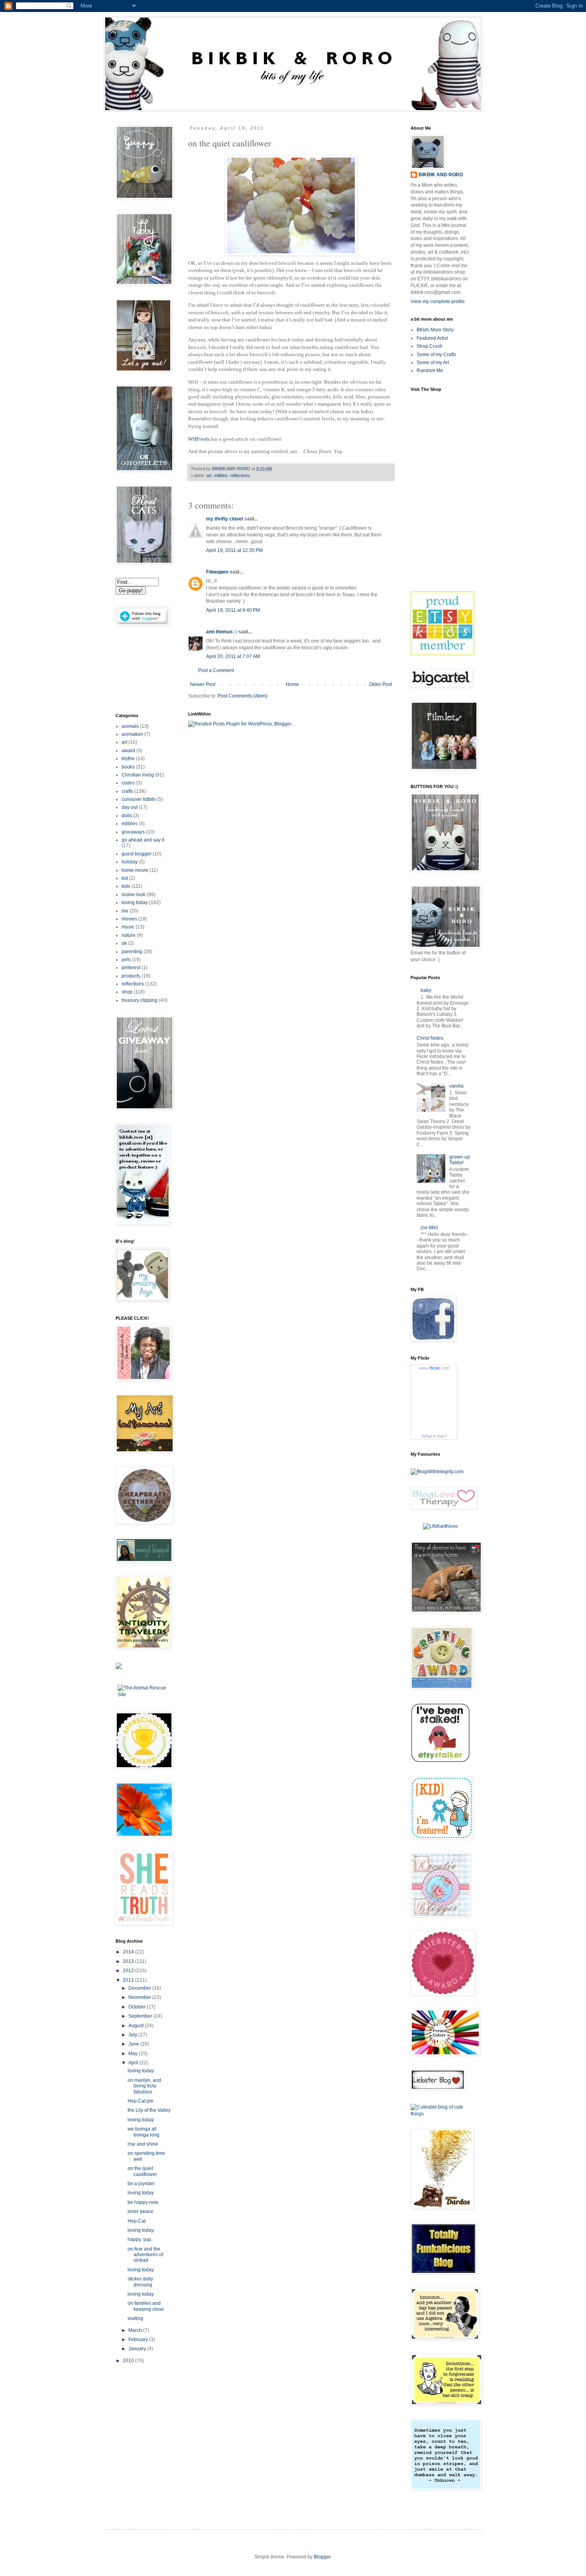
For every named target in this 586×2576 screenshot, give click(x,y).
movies (129, 919)
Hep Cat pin (141, 2101)
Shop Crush (430, 346)
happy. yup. (140, 2239)
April (134, 2063)
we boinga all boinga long (144, 2132)
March (136, 2330)
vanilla (456, 1086)
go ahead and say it (143, 840)
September (141, 2016)
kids (126, 886)
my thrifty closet (225, 519)
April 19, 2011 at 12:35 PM (234, 550)
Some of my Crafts (436, 355)
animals (130, 726)
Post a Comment (216, 670)
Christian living (138, 775)
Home (292, 684)
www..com (434, 1368)
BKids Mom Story (435, 330)
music (128, 927)
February (139, 2339)
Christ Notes (430, 1038)
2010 (129, 2361)
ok (124, 943)
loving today (135, 903)
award (128, 751)
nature (129, 935)
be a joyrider (141, 2184)
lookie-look (134, 895)
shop (127, 992)
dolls (127, 816)
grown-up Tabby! (460, 1160)
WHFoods (199, 439)
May (134, 2054)
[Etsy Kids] (442, 654)
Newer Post (203, 684)
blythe (128, 759)
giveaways (133, 832)
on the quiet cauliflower (142, 2171)
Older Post (381, 684)
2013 (129, 1961)
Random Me (430, 371)
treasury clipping (140, 1000)
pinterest (131, 968)
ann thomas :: (222, 632)
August (137, 2026)
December (140, 1988)
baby (426, 990)
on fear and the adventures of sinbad (145, 2255)
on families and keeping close (146, 2306)
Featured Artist (432, 338)
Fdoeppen (217, 572)
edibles (221, 475)
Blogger (322, 2557)
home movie (135, 870)
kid (125, 878)
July (133, 2035)
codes (128, 783)
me (125, 911)
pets (126, 960)
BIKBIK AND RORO (232, 469)
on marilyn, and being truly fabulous (144, 2086)
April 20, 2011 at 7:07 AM (233, 656)
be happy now (143, 2202)
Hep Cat (137, 2221)
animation (132, 734)
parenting (132, 952)
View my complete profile (438, 302)
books (128, 767)
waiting (135, 2318)
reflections (240, 475)
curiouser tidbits (139, 799)
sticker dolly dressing (140, 2282)
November (140, 1997)
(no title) (429, 1228)
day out (130, 807)
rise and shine (143, 2144)
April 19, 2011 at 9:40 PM (233, 610)
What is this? (434, 1436)
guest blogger (137, 854)
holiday (130, 862)
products (131, 976)
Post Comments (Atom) (243, 696)
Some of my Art (433, 363)
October (138, 2007)
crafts (127, 791)
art (209, 475)
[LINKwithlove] (440, 1526)
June (134, 2044)
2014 (129, 1952)
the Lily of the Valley (149, 2110)
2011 (129, 1980)
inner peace (141, 2211)
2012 (129, 1971)
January (138, 2349)
